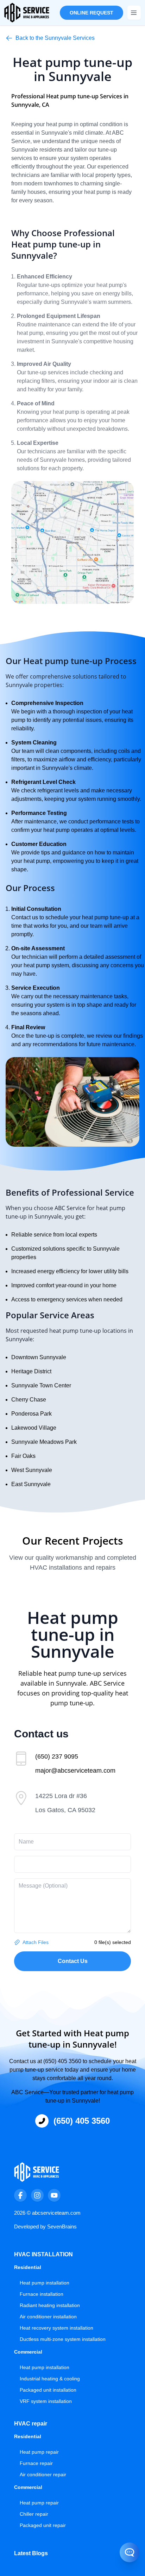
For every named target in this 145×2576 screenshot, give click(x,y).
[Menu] (134, 13)
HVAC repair (31, 2424)
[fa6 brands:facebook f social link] (20, 2195)
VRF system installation (46, 2401)
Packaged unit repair (43, 2525)
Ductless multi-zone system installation (63, 2339)
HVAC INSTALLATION (43, 2254)
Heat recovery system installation (56, 2328)
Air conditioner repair (43, 2474)
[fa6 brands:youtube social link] (54, 2195)
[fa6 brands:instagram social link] (37, 2195)
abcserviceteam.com (56, 2213)
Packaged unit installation (48, 2390)
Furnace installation (42, 2294)
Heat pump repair (39, 2452)
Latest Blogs (31, 2553)
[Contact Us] (122, 2545)
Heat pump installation (45, 2283)
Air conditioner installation (48, 2317)
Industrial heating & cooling (50, 2379)
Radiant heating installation (50, 2305)
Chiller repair (34, 2514)
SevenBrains (62, 2227)
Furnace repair (36, 2463)
